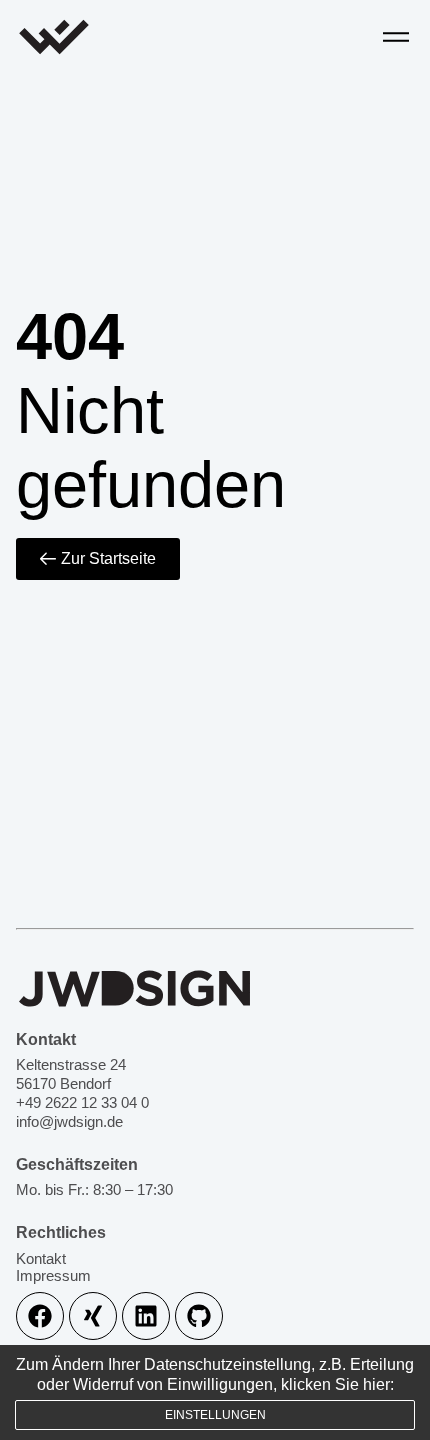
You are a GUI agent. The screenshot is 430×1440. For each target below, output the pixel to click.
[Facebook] (40, 1316)
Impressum (53, 1275)
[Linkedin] (146, 1316)
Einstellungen (215, 1415)
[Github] (199, 1316)
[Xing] (93, 1316)
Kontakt (41, 1258)
